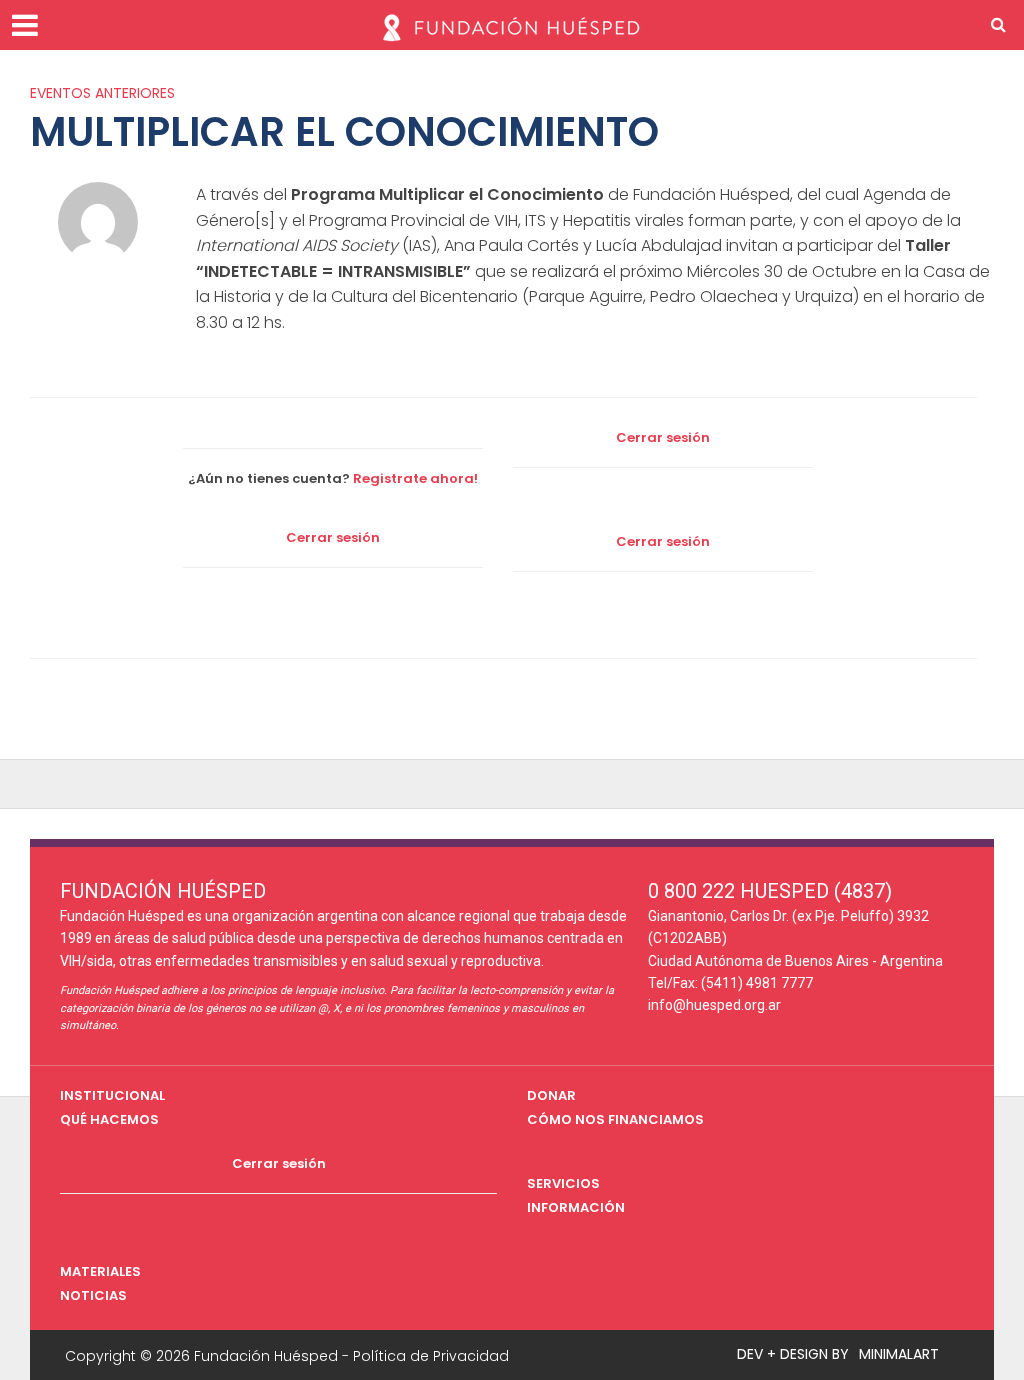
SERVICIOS (563, 1183)
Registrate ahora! (415, 478)
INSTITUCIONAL (112, 1095)
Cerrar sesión (663, 437)
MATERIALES (100, 1271)
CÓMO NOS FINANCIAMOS (615, 1119)
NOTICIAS (93, 1295)
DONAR (551, 1095)
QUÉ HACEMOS (109, 1119)
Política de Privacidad (431, 1356)
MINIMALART (899, 1354)
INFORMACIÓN (576, 1207)
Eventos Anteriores (102, 93)
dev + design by (793, 1354)
